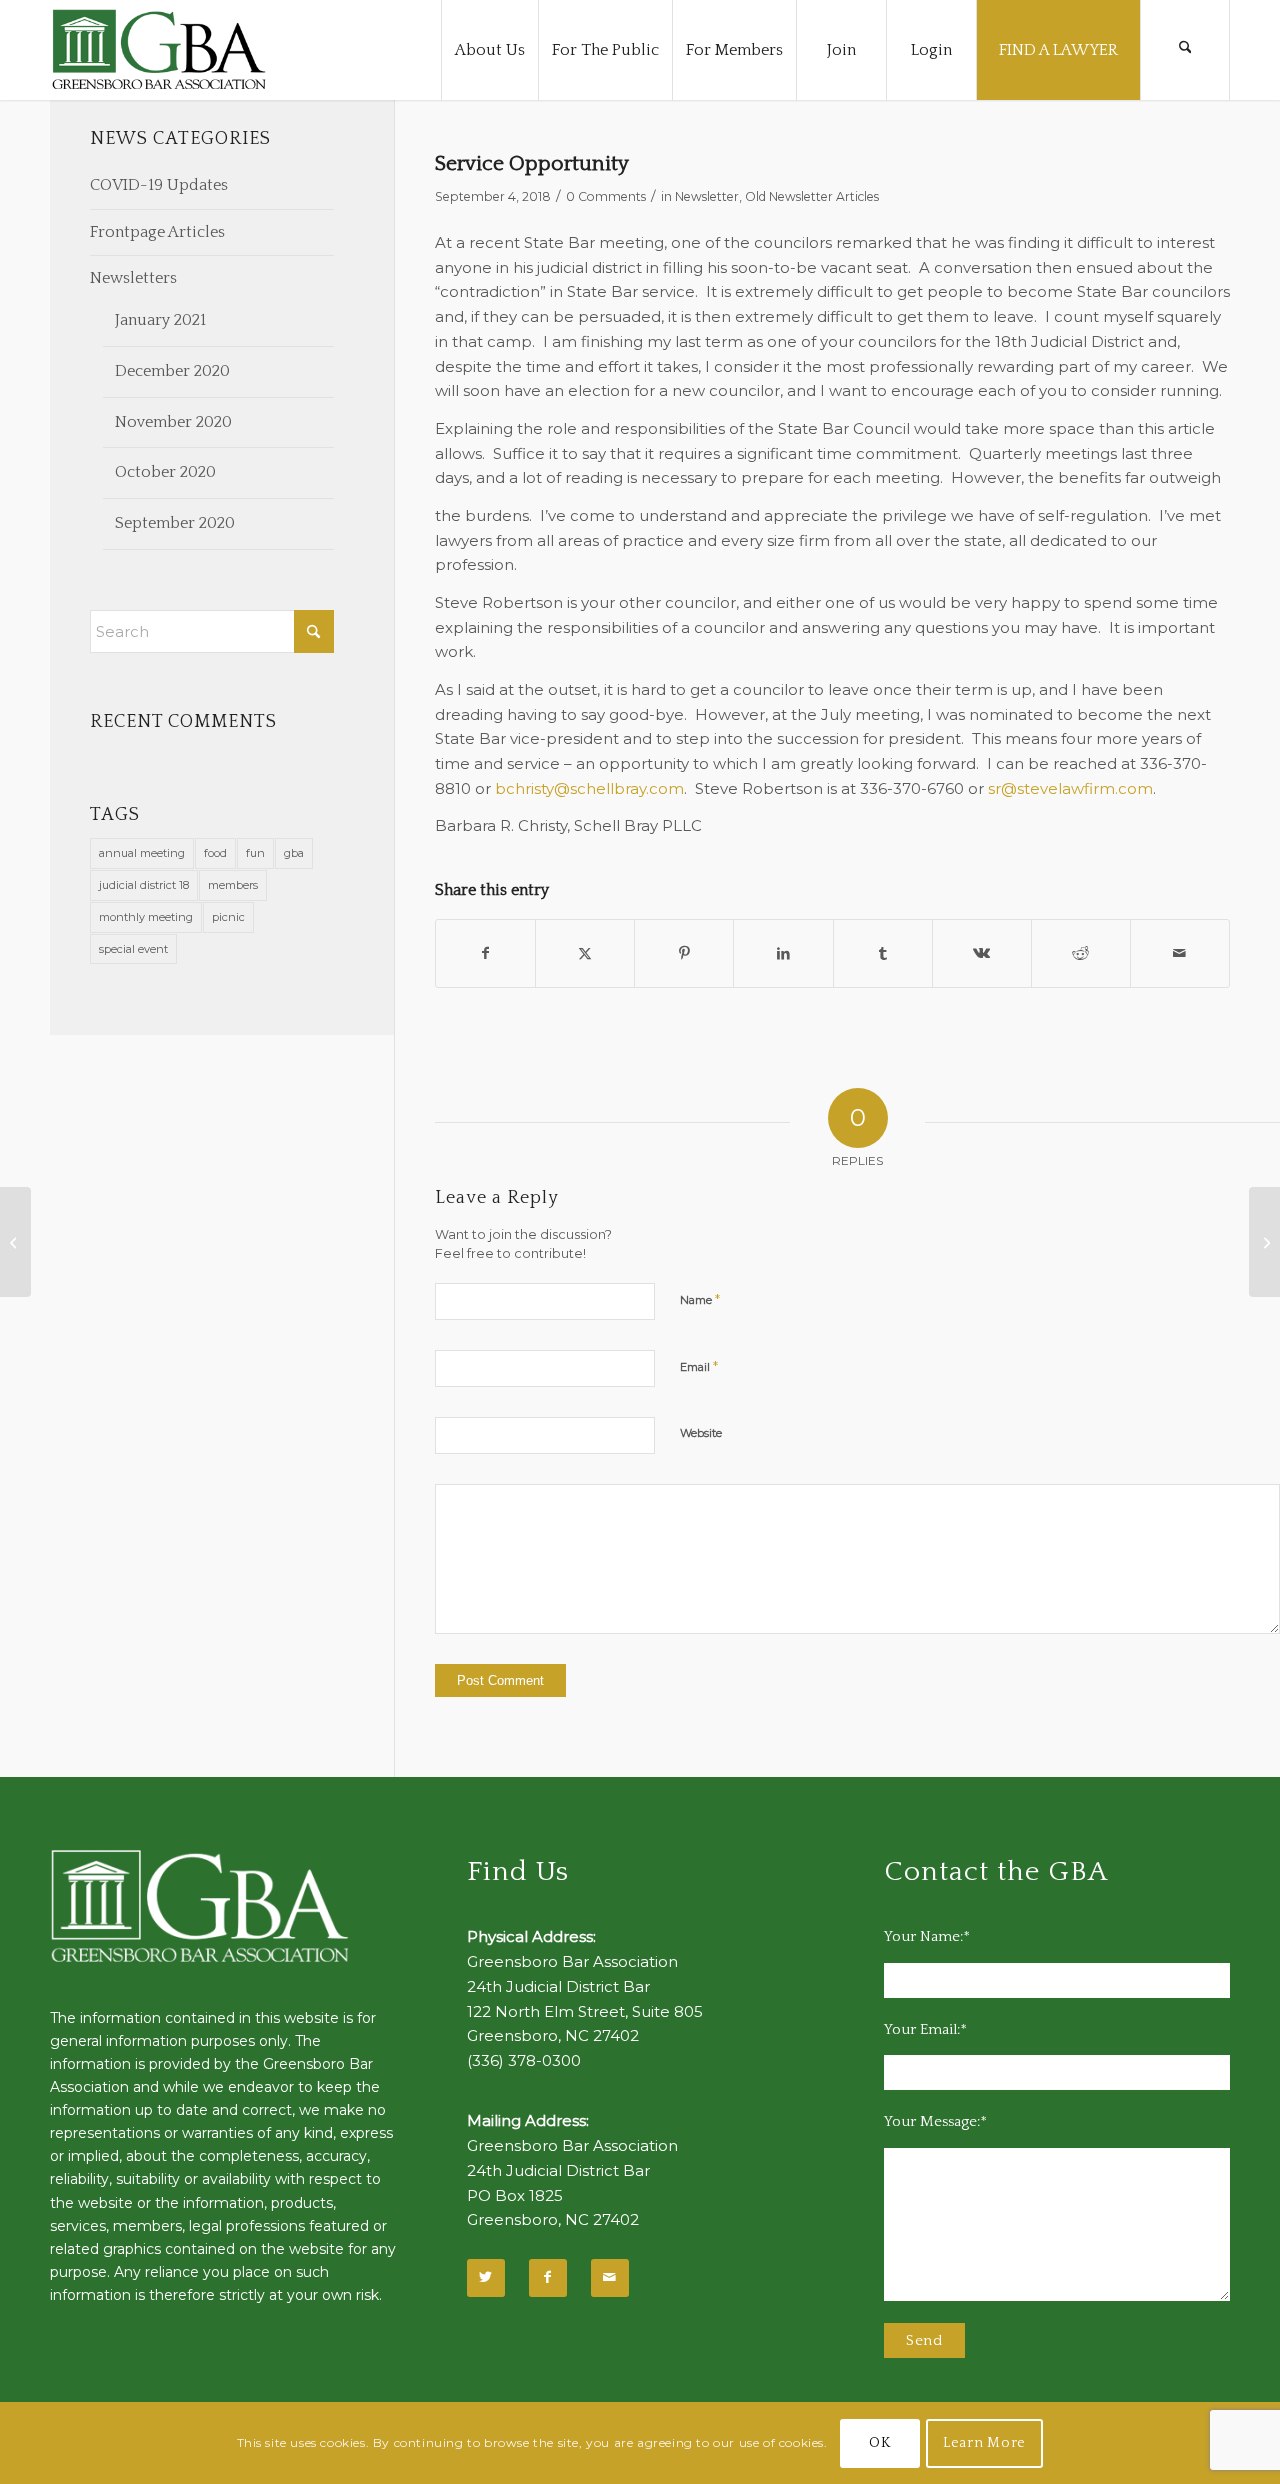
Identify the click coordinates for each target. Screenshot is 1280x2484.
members (233, 885)
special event (133, 949)
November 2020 (173, 422)
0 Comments (606, 196)
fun (255, 853)
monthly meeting (146, 917)
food (215, 853)
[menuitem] (489, 50)
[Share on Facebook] (485, 953)
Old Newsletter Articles (812, 196)
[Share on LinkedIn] (783, 953)
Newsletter (707, 196)
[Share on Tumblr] (883, 953)
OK (879, 2443)
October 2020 (165, 472)
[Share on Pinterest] (684, 953)
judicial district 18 (144, 885)
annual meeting (142, 853)
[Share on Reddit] (1081, 953)
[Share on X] (585, 953)
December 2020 (172, 371)
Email (699, 1366)
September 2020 (175, 523)
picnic (228, 917)
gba (294, 853)
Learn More (984, 2443)
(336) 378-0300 (524, 2060)
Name (700, 1299)
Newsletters (133, 278)
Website (701, 1433)
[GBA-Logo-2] (159, 50)
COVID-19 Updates (159, 185)
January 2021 (160, 320)
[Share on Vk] (982, 953)
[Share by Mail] (1180, 953)
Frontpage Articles (157, 232)
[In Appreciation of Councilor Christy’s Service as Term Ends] (1264, 1242)
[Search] (1185, 50)
